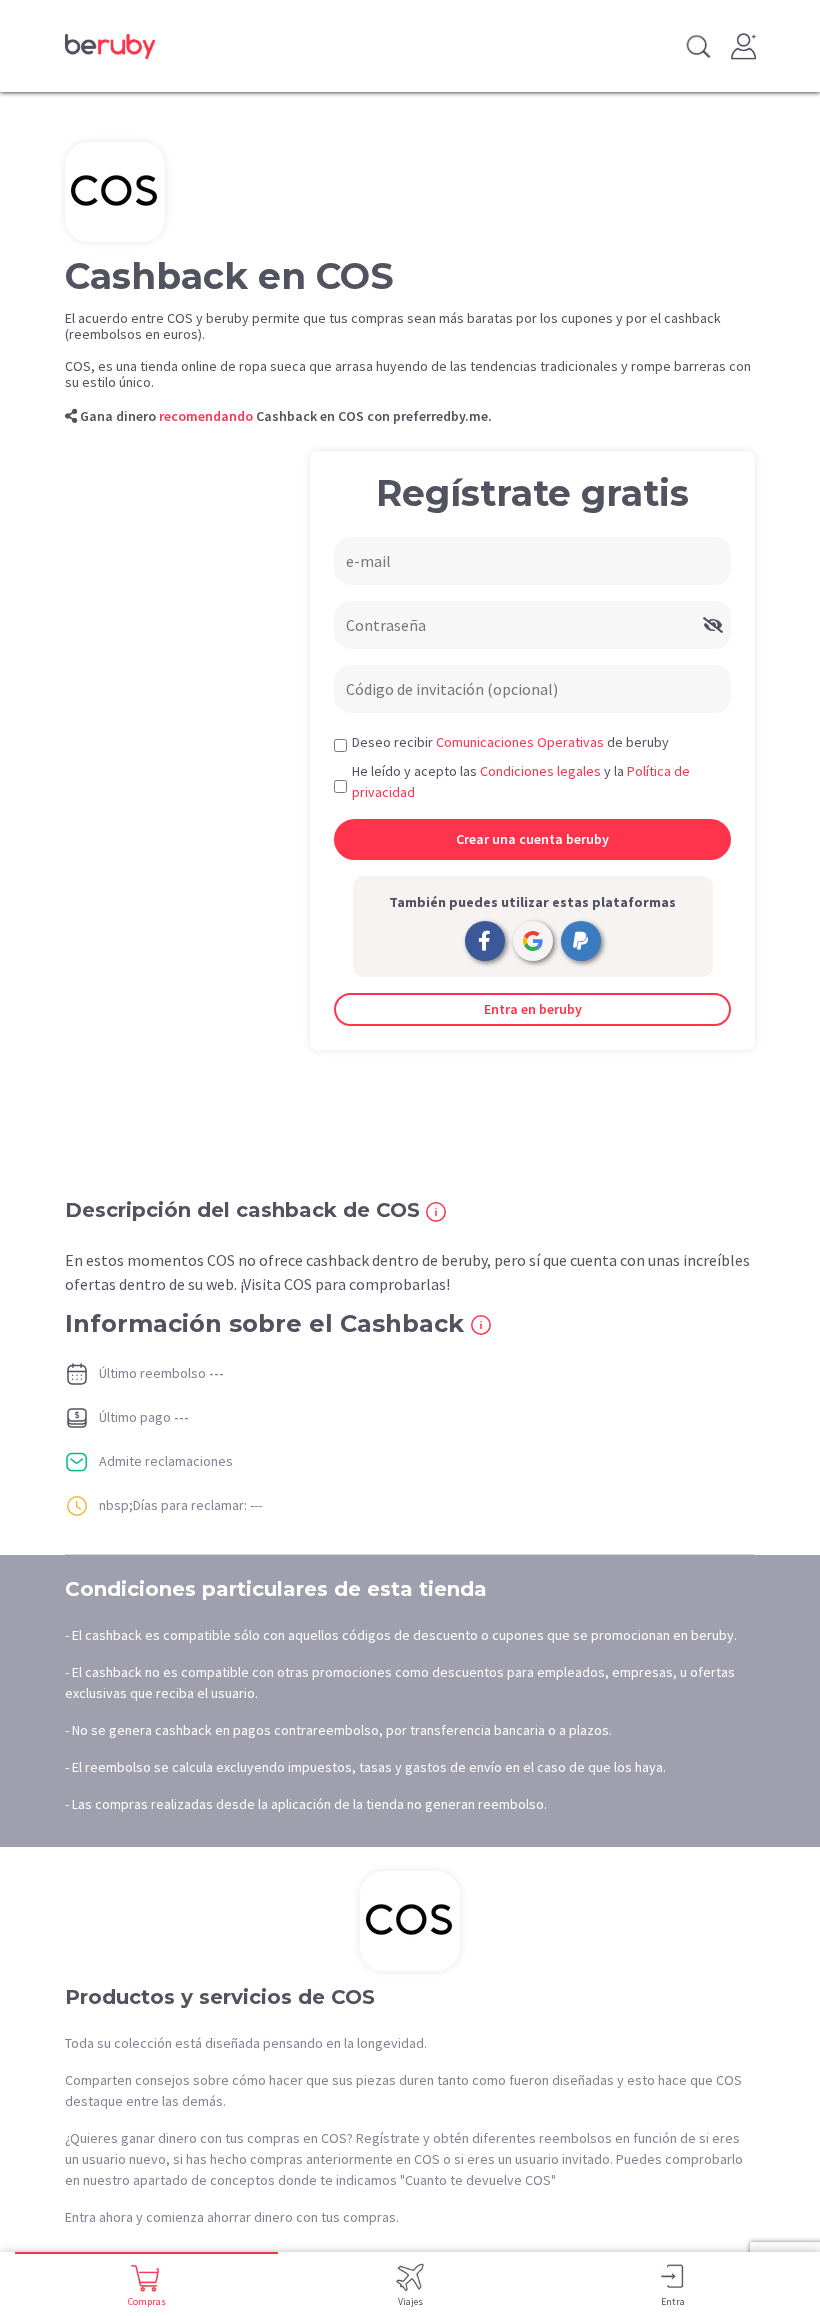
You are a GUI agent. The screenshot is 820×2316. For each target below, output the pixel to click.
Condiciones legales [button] (540, 771)
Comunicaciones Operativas (520, 742)
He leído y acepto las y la (521, 781)
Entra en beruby (533, 1009)
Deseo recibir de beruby (510, 742)
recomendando (206, 416)
